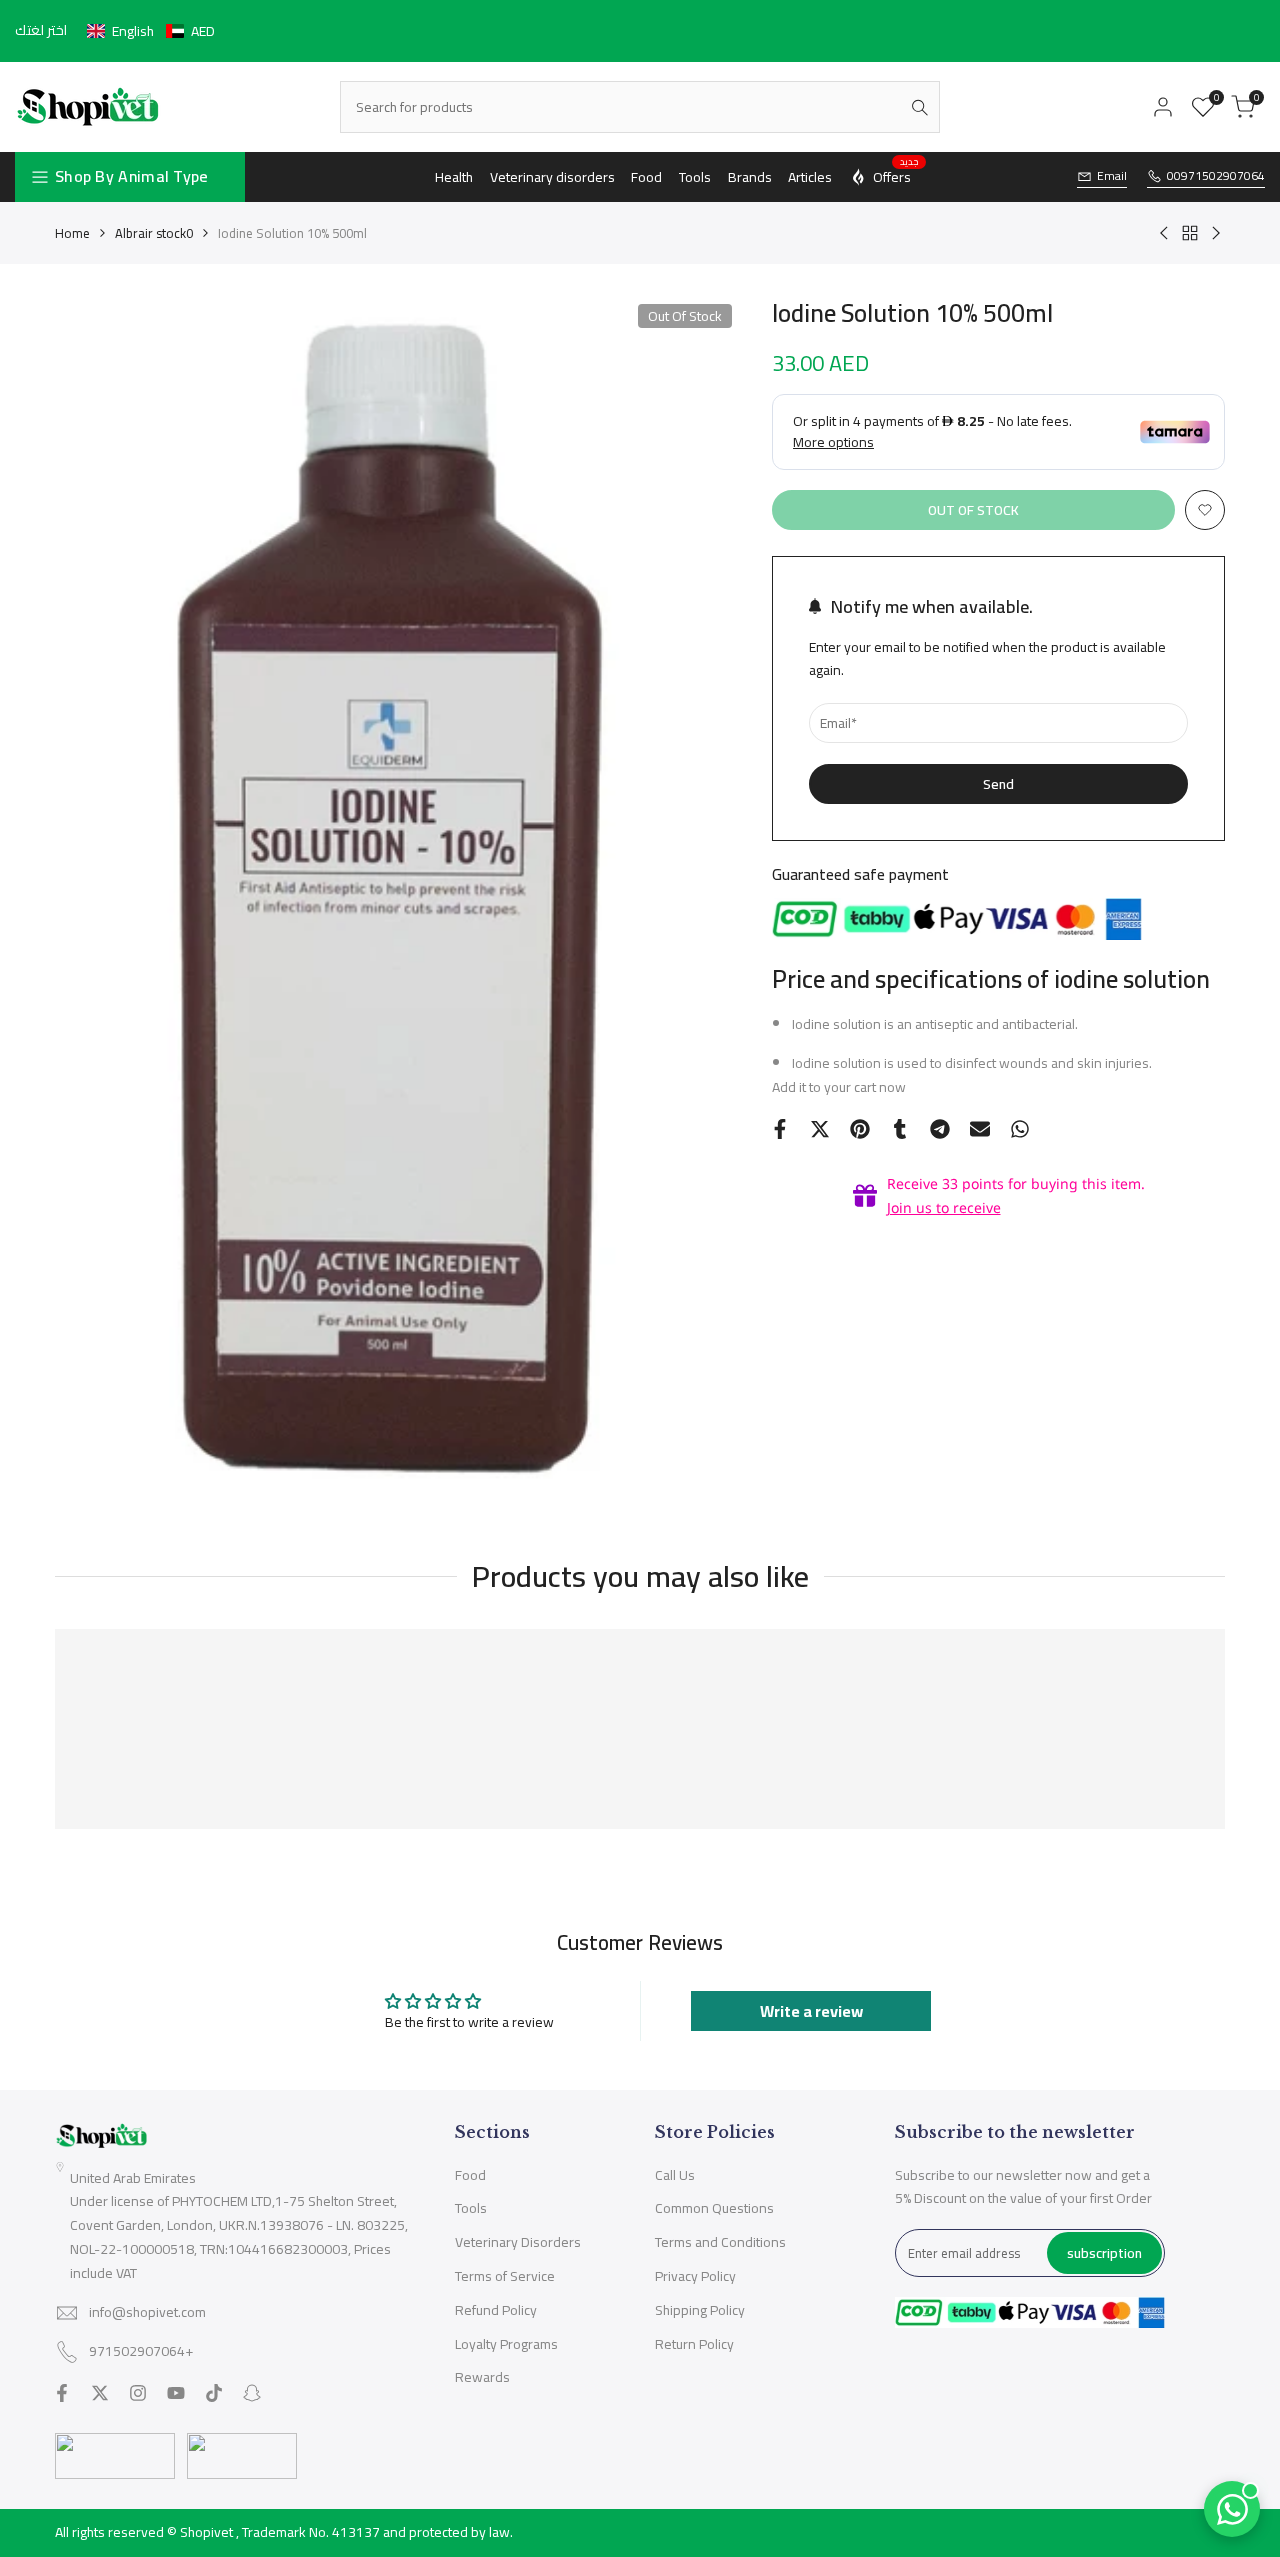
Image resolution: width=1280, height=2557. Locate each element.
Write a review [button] (811, 2011)
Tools (471, 2208)
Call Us (675, 2175)
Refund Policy (496, 2310)
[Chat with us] (1232, 2509)
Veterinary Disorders (518, 2242)
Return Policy (694, 2344)
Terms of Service (505, 2276)
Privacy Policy (695, 2276)
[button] (151, 31)
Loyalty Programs (506, 2344)
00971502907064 (1216, 176)
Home (72, 233)
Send (998, 783)
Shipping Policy (700, 2310)
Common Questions (714, 2208)
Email (1112, 176)
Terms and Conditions (720, 2242)
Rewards (482, 2377)
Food (470, 2175)
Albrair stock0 (154, 233)
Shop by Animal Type (132, 176)
